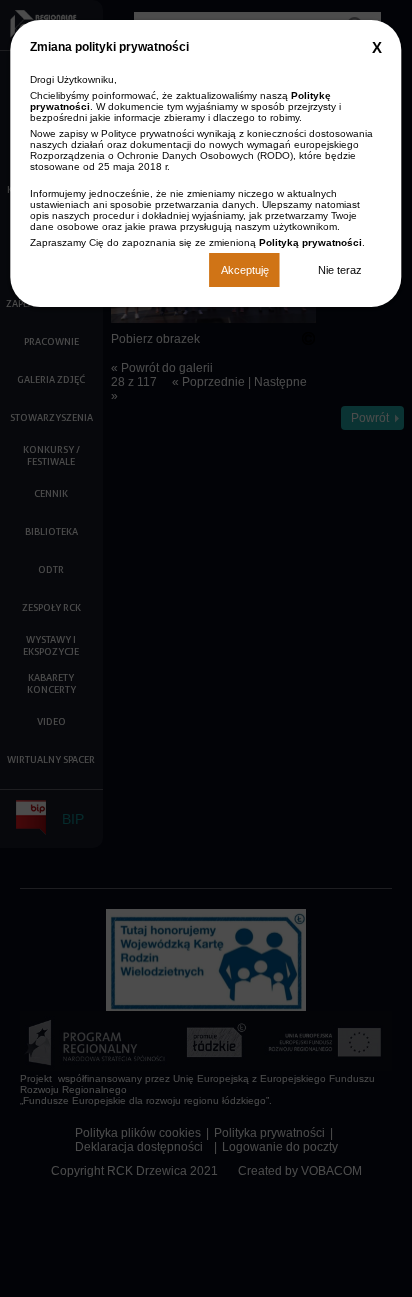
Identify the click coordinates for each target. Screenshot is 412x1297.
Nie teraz (340, 270)
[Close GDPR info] (377, 47)
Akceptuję (245, 270)
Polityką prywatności (310, 242)
